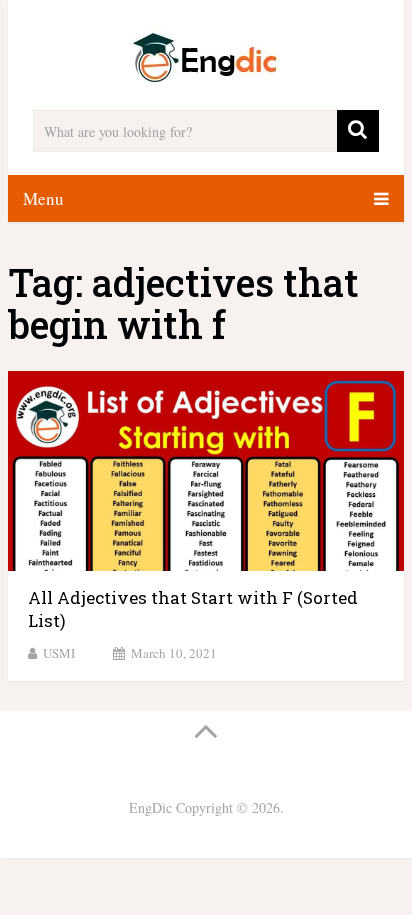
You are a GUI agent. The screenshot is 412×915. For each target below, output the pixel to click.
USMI (59, 653)
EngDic (150, 807)
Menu (43, 198)
